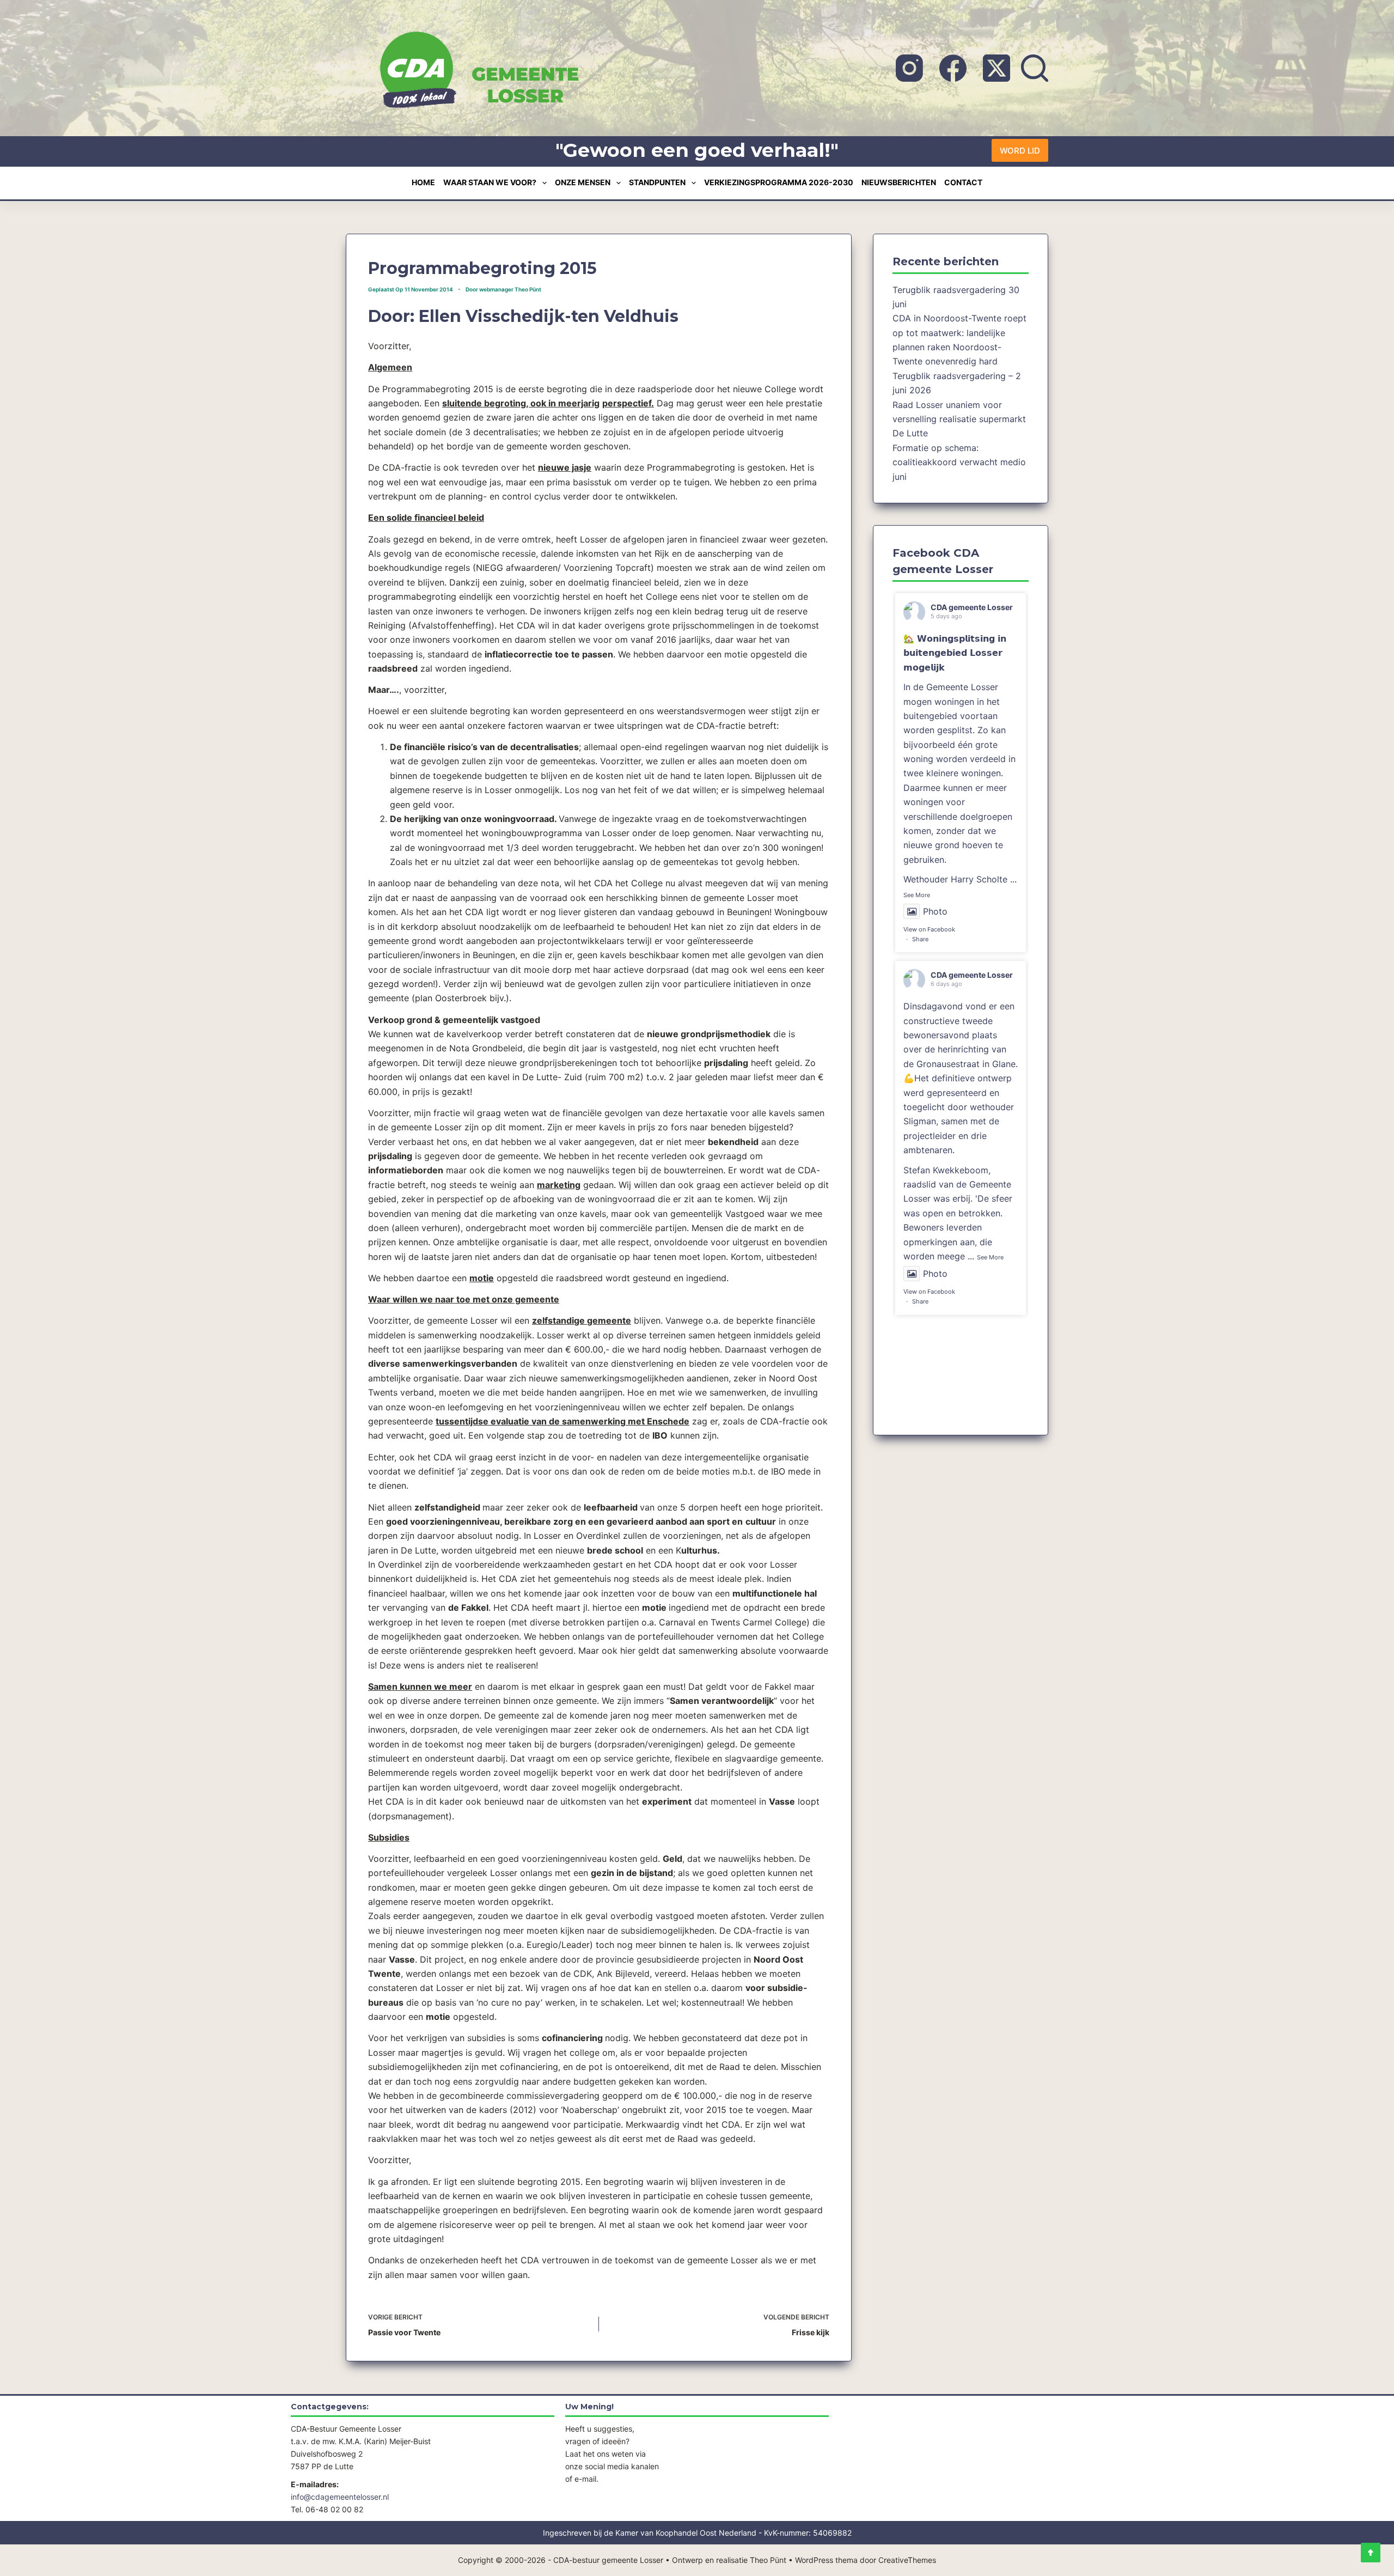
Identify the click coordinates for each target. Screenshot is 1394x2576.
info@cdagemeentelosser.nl (340, 2497)
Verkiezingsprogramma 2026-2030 (779, 182)
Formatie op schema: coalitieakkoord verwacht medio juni (959, 462)
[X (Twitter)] (996, 68)
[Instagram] (909, 68)
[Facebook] (953, 68)
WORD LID (1020, 151)
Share (920, 939)
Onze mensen (583, 182)
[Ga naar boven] (1371, 2553)
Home (423, 182)
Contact (963, 182)
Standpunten (657, 182)
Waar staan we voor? (490, 182)
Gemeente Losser (962, 687)
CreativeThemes (907, 2560)
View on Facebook (929, 929)
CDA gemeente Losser (972, 607)
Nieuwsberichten (899, 182)
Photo (935, 911)
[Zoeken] (1035, 68)
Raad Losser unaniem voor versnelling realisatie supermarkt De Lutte (959, 419)
